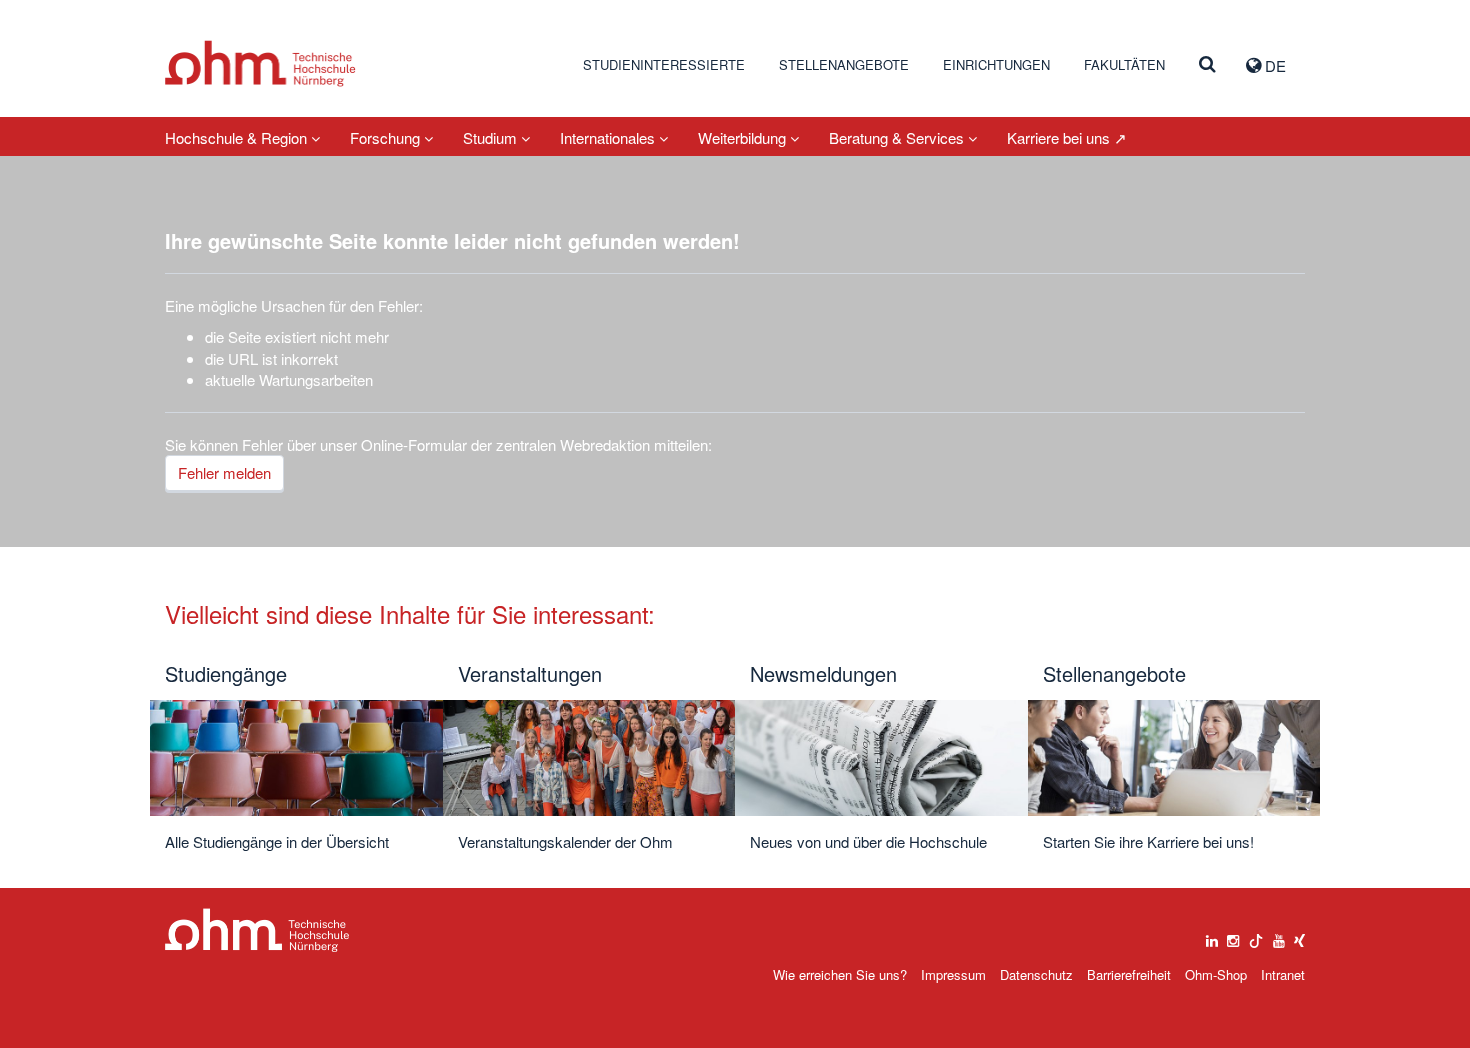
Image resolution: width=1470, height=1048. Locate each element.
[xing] (1299, 936)
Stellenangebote (844, 64)
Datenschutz (1036, 974)
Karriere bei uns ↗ (1067, 137)
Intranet (1283, 974)
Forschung (387, 137)
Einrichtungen (996, 64)
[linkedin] (1212, 936)
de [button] (1273, 65)
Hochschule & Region (238, 137)
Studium (492, 137)
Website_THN (260, 63)
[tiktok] (1256, 936)
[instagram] (1233, 936)
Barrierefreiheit (1129, 974)
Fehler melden (224, 472)
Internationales (609, 137)
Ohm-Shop (1216, 974)
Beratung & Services (898, 137)
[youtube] (1279, 936)
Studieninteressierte (664, 64)
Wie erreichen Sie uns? (840, 974)
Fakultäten (1124, 64)
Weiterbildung (744, 137)
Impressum (953, 974)
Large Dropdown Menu (257, 930)
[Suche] (1207, 65)
